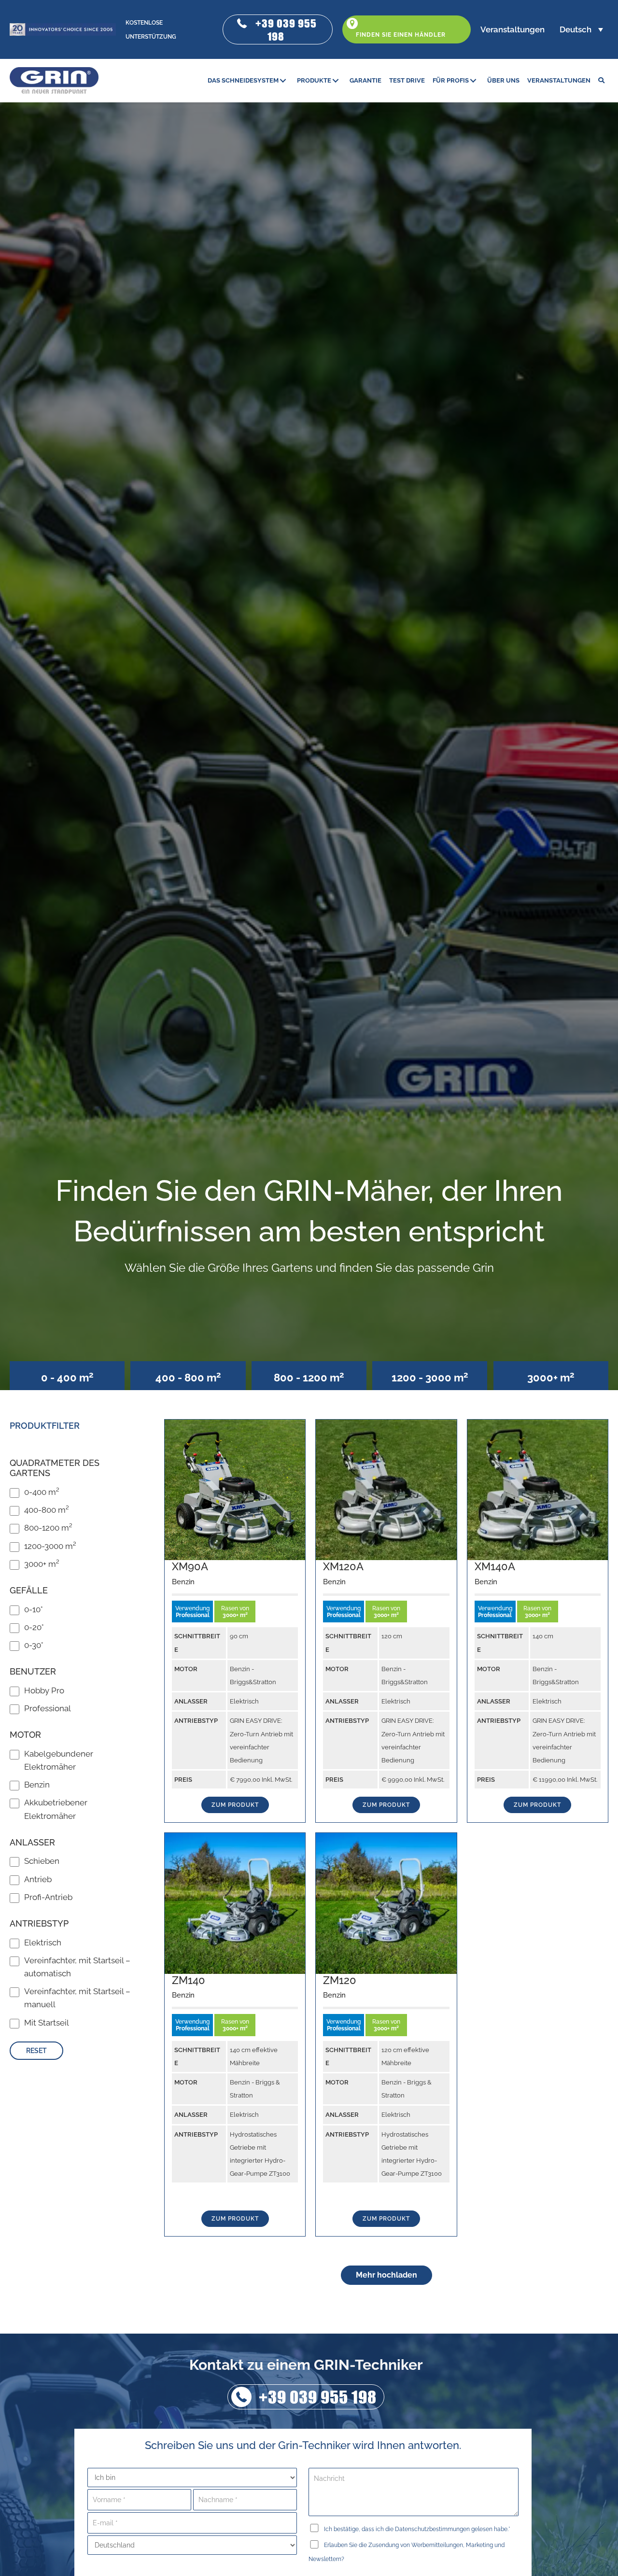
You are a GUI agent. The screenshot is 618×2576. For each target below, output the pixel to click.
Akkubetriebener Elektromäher (56, 1809)
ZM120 (340, 1980)
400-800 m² (47, 1510)
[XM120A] (386, 1489)
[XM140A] (538, 1489)
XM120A (343, 1566)
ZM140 (189, 1980)
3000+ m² (42, 1564)
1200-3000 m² (50, 1546)
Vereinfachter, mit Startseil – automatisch (77, 1967)
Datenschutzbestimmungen (432, 2529)
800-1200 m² (48, 1528)
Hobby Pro (44, 1690)
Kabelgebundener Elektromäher (59, 1760)
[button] (278, 29)
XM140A (495, 1566)
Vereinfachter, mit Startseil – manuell (77, 1998)
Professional (48, 1708)
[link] (248, 80)
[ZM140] (235, 1902)
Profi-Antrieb (48, 1897)
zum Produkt (235, 1805)
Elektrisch (43, 1943)
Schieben (42, 1861)
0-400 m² (42, 1492)
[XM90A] (235, 1489)
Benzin (37, 1785)
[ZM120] (386, 1902)
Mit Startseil (47, 2023)
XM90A (190, 1566)
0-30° (34, 1645)
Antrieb (38, 1879)
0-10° (34, 1609)
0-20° (34, 1627)
